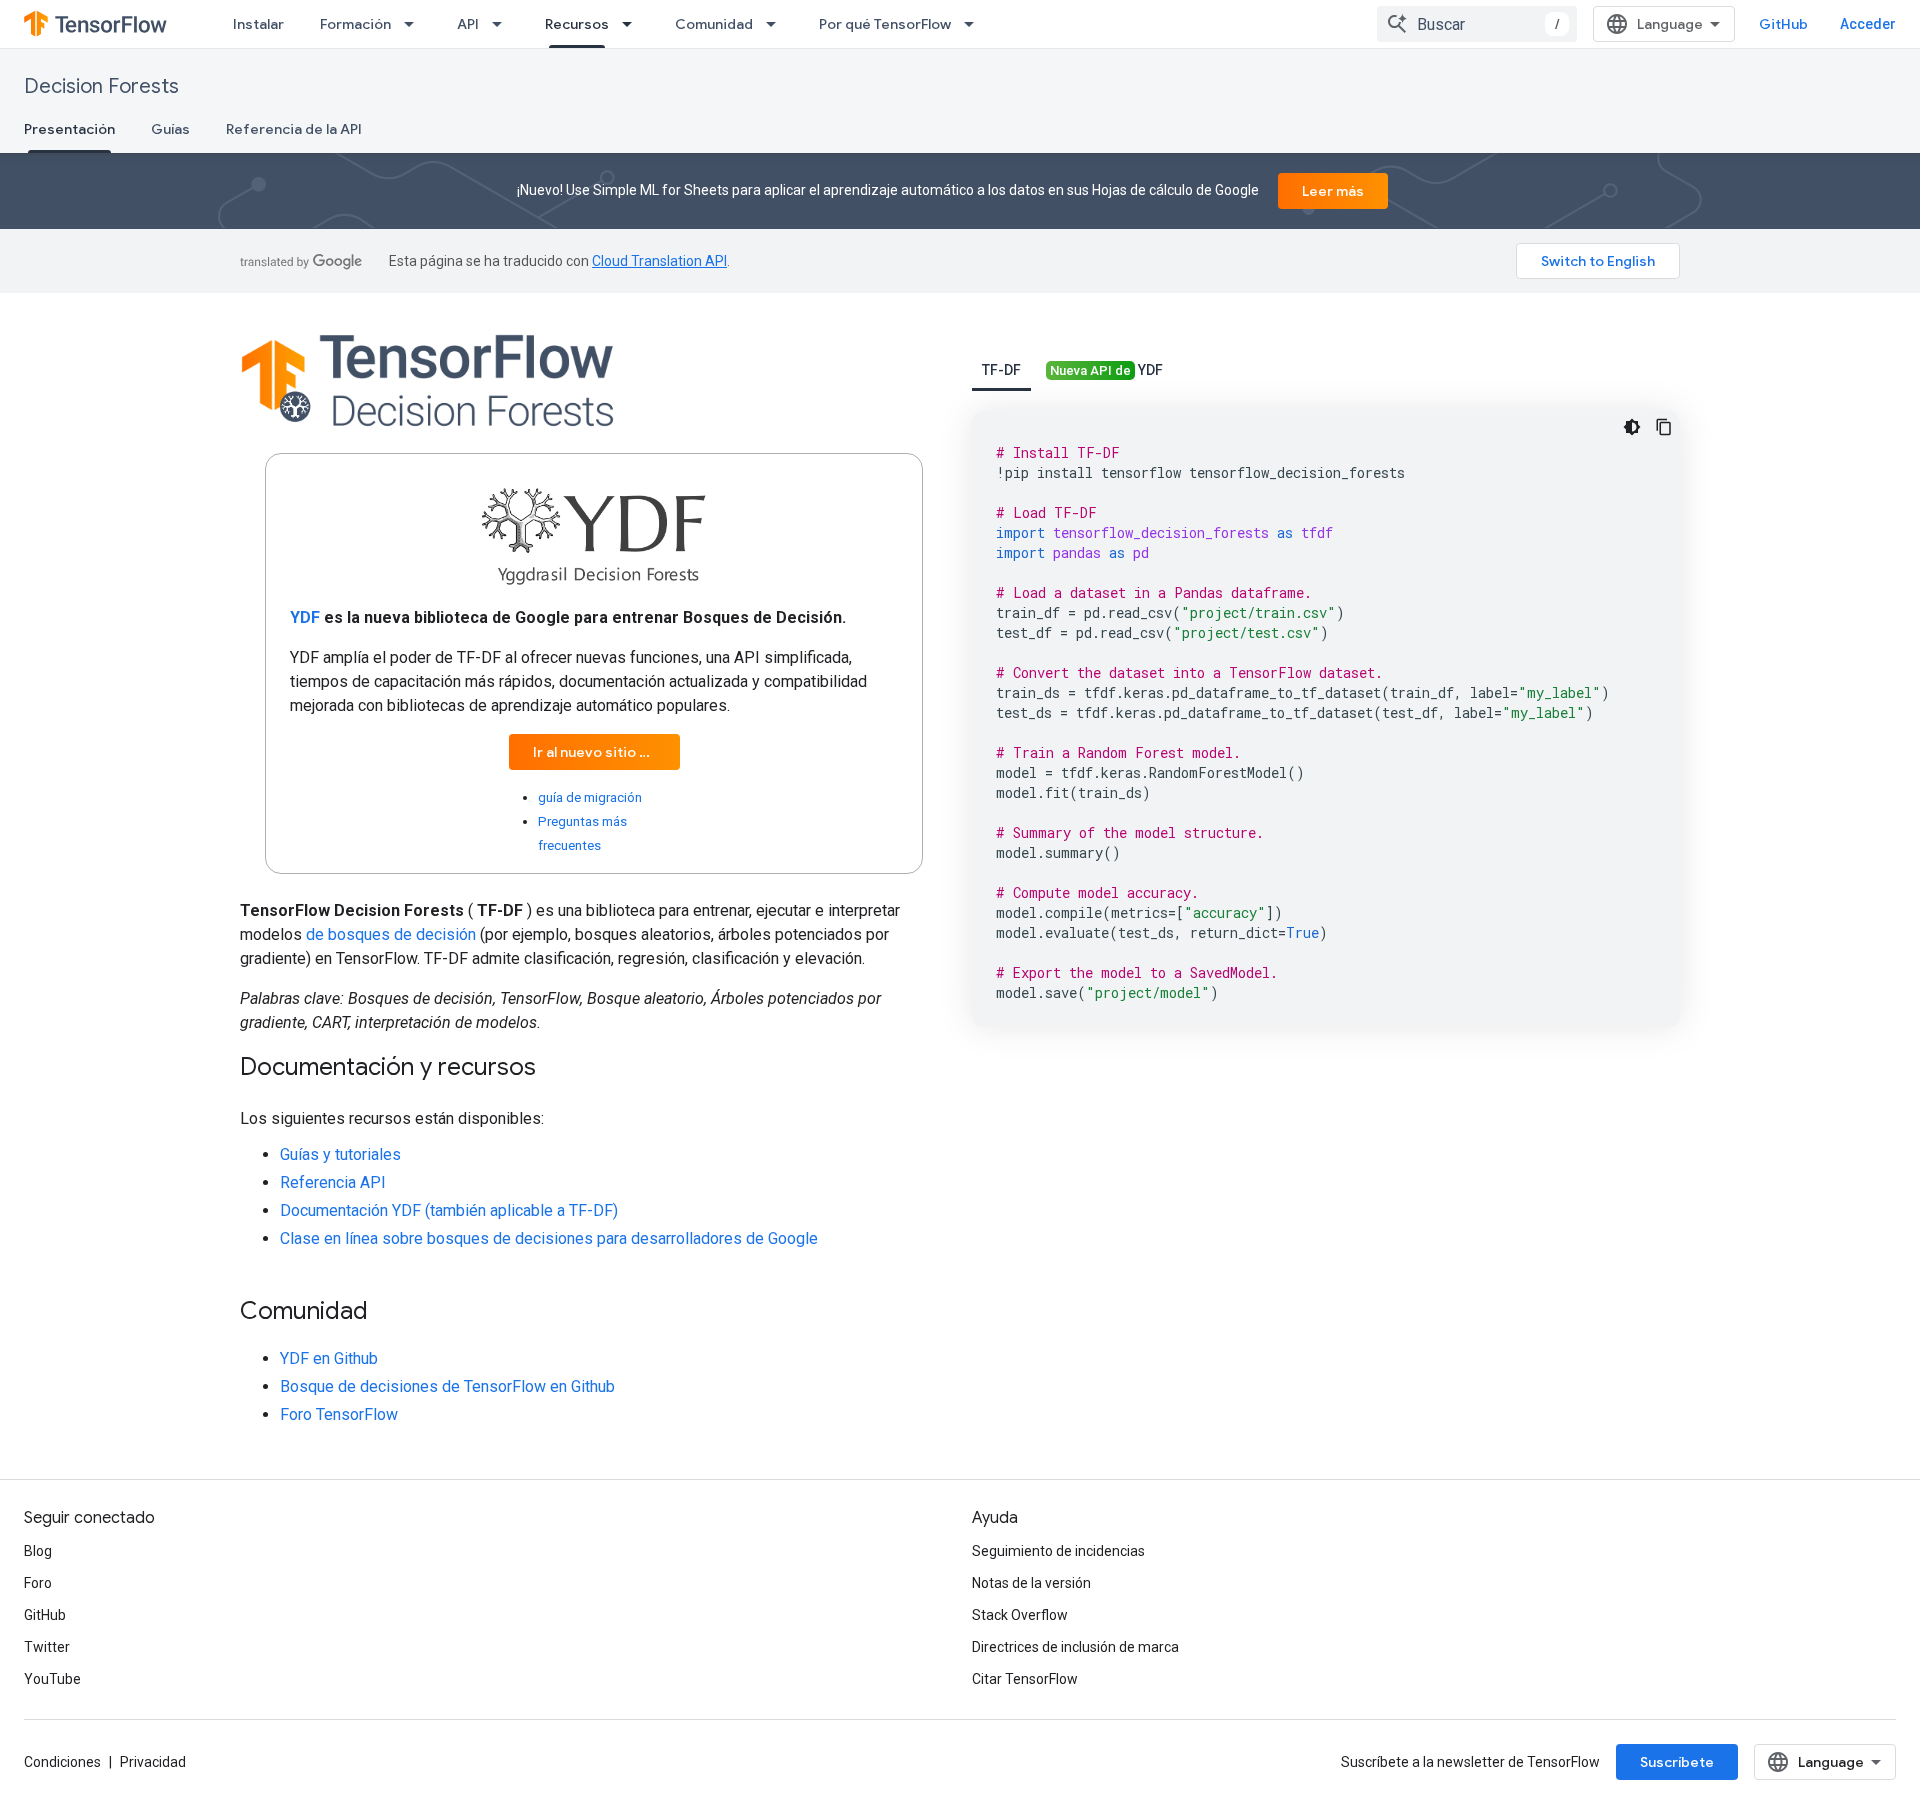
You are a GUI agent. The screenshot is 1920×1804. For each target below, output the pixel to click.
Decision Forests (101, 86)
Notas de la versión (1031, 1583)
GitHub (1783, 24)
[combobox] (1477, 24)
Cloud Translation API (659, 261)
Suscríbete (1677, 1762)
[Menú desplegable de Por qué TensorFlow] (975, 24)
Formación (355, 24)
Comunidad (714, 24)
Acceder (1868, 24)
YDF (1106, 370)
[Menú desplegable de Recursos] (633, 24)
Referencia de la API (294, 129)
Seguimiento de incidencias (1058, 1551)
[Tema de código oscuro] (1632, 427)
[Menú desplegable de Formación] (415, 24)
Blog (38, 1551)
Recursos (577, 24)
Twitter (47, 1647)
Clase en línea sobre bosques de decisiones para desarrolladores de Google (549, 1238)
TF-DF (1001, 370)
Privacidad (153, 1762)
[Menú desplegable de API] (503, 24)
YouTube (52, 1679)
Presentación (69, 129)
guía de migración (590, 797)
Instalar (258, 24)
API (468, 24)
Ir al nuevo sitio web (600, 752)
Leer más (1333, 191)
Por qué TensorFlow (885, 24)
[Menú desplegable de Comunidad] (777, 24)
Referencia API (333, 1182)
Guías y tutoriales (340, 1154)
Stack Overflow (1020, 1615)
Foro (38, 1583)
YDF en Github (329, 1358)
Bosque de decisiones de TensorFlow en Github (447, 1386)
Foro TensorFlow (339, 1414)
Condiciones (62, 1762)
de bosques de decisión (391, 934)
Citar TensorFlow (1025, 1679)
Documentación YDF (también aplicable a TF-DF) (449, 1210)
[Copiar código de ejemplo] (1664, 427)
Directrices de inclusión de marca (1075, 1647)
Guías (170, 129)
